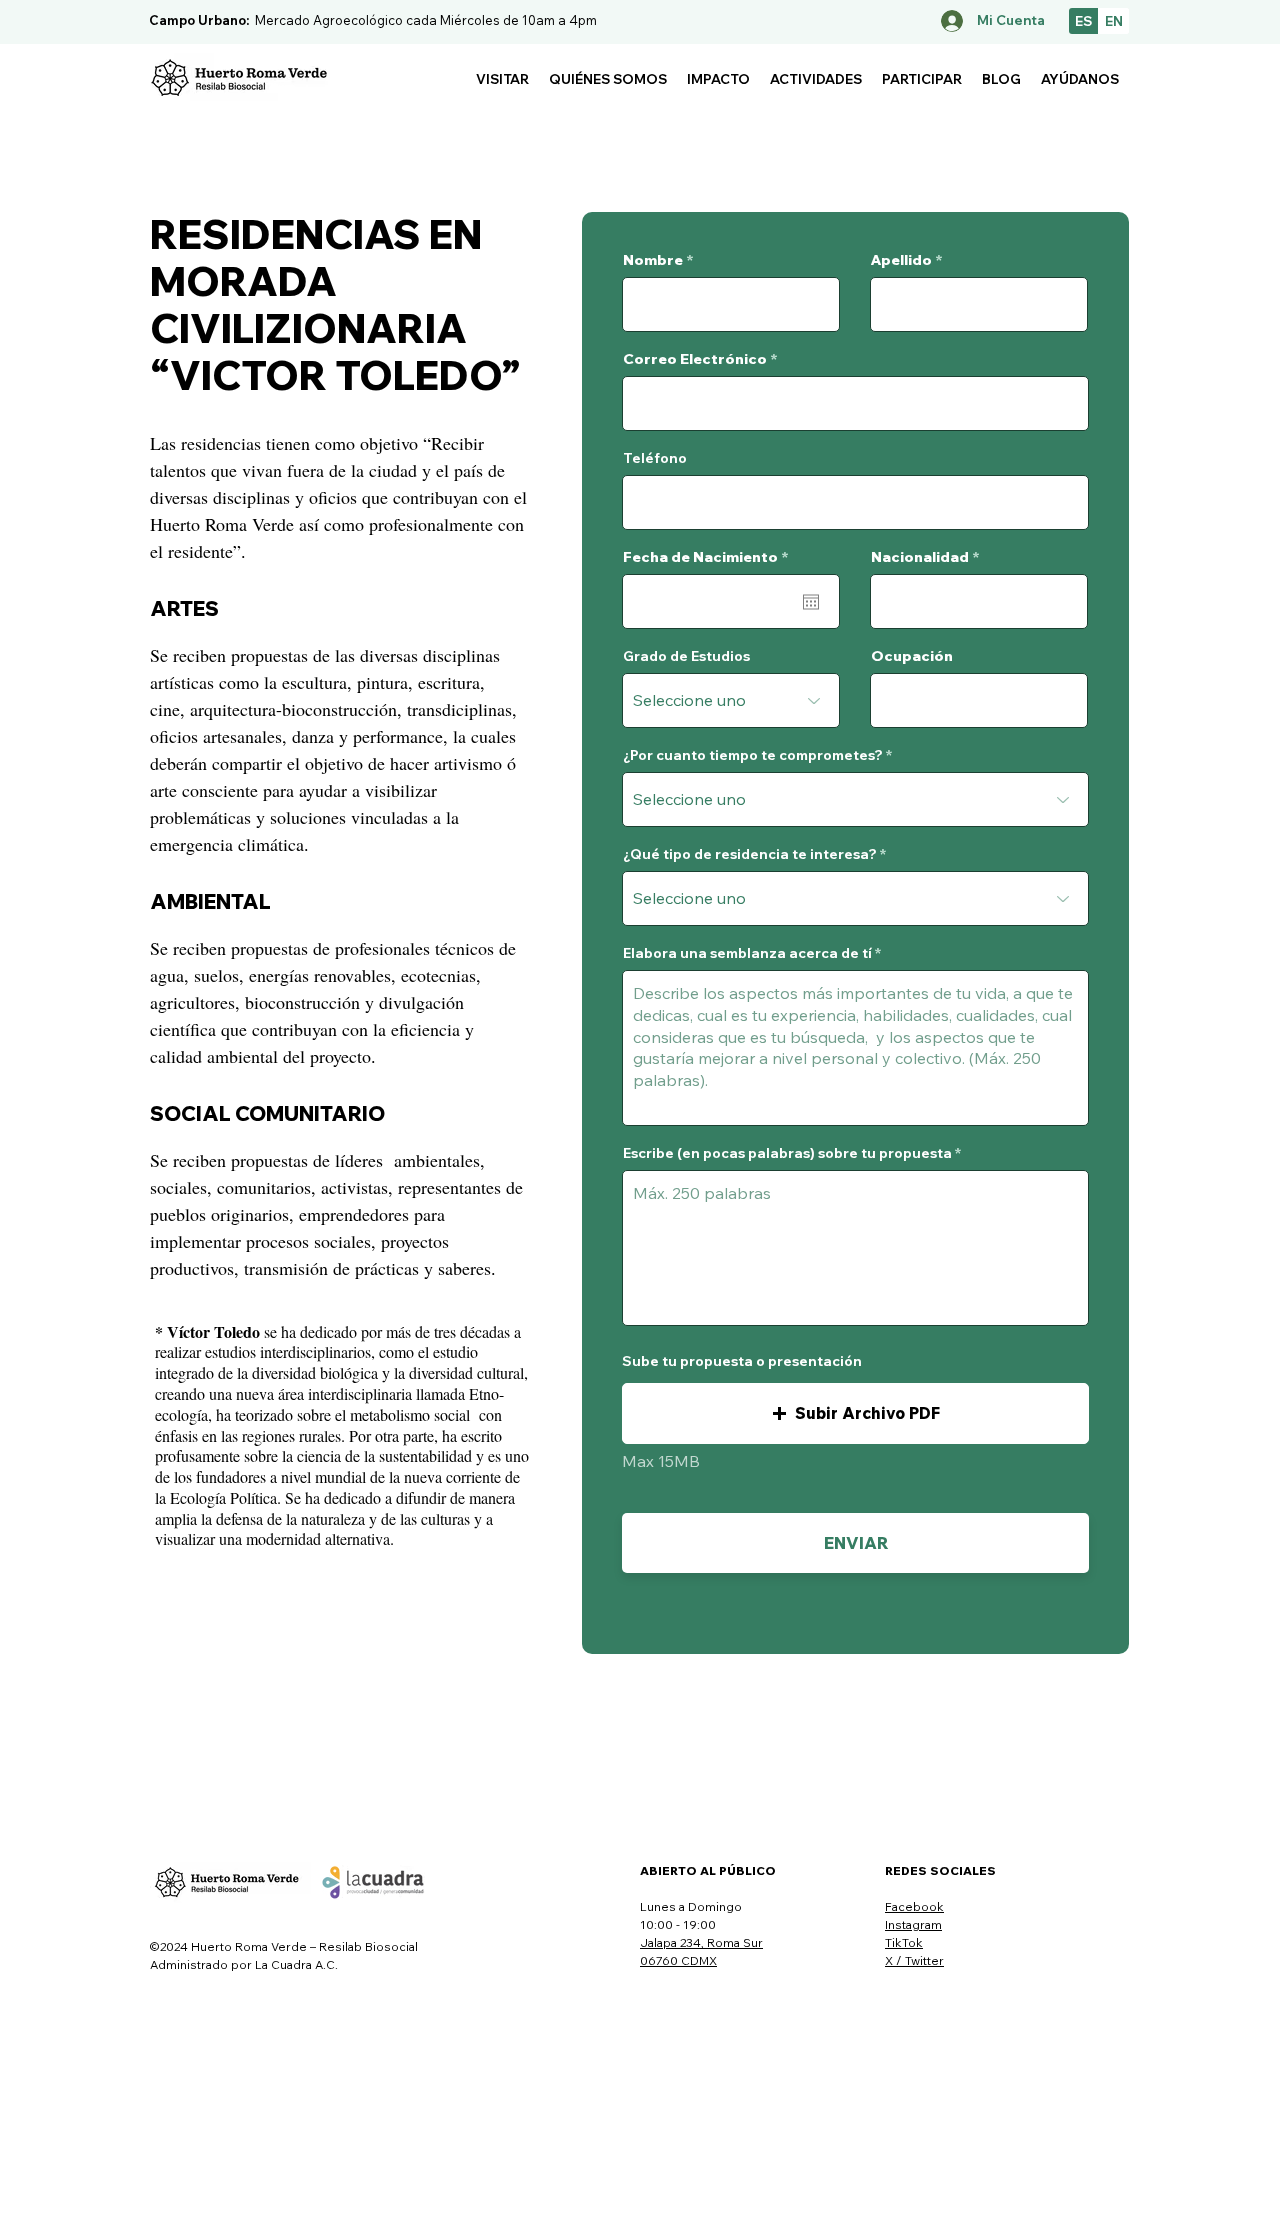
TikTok (904, 1942)
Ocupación (912, 656)
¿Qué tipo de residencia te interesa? (750, 854)
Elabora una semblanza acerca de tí (747, 953)
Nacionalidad (920, 557)
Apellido (901, 260)
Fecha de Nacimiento (710, 557)
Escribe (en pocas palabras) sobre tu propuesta (787, 1153)
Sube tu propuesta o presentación (742, 1361)
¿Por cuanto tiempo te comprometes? (753, 755)
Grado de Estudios (686, 656)
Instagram (913, 1924)
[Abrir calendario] (811, 602)
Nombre (653, 260)
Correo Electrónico (695, 359)
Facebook (914, 1906)
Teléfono (655, 458)
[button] (502, 79)
